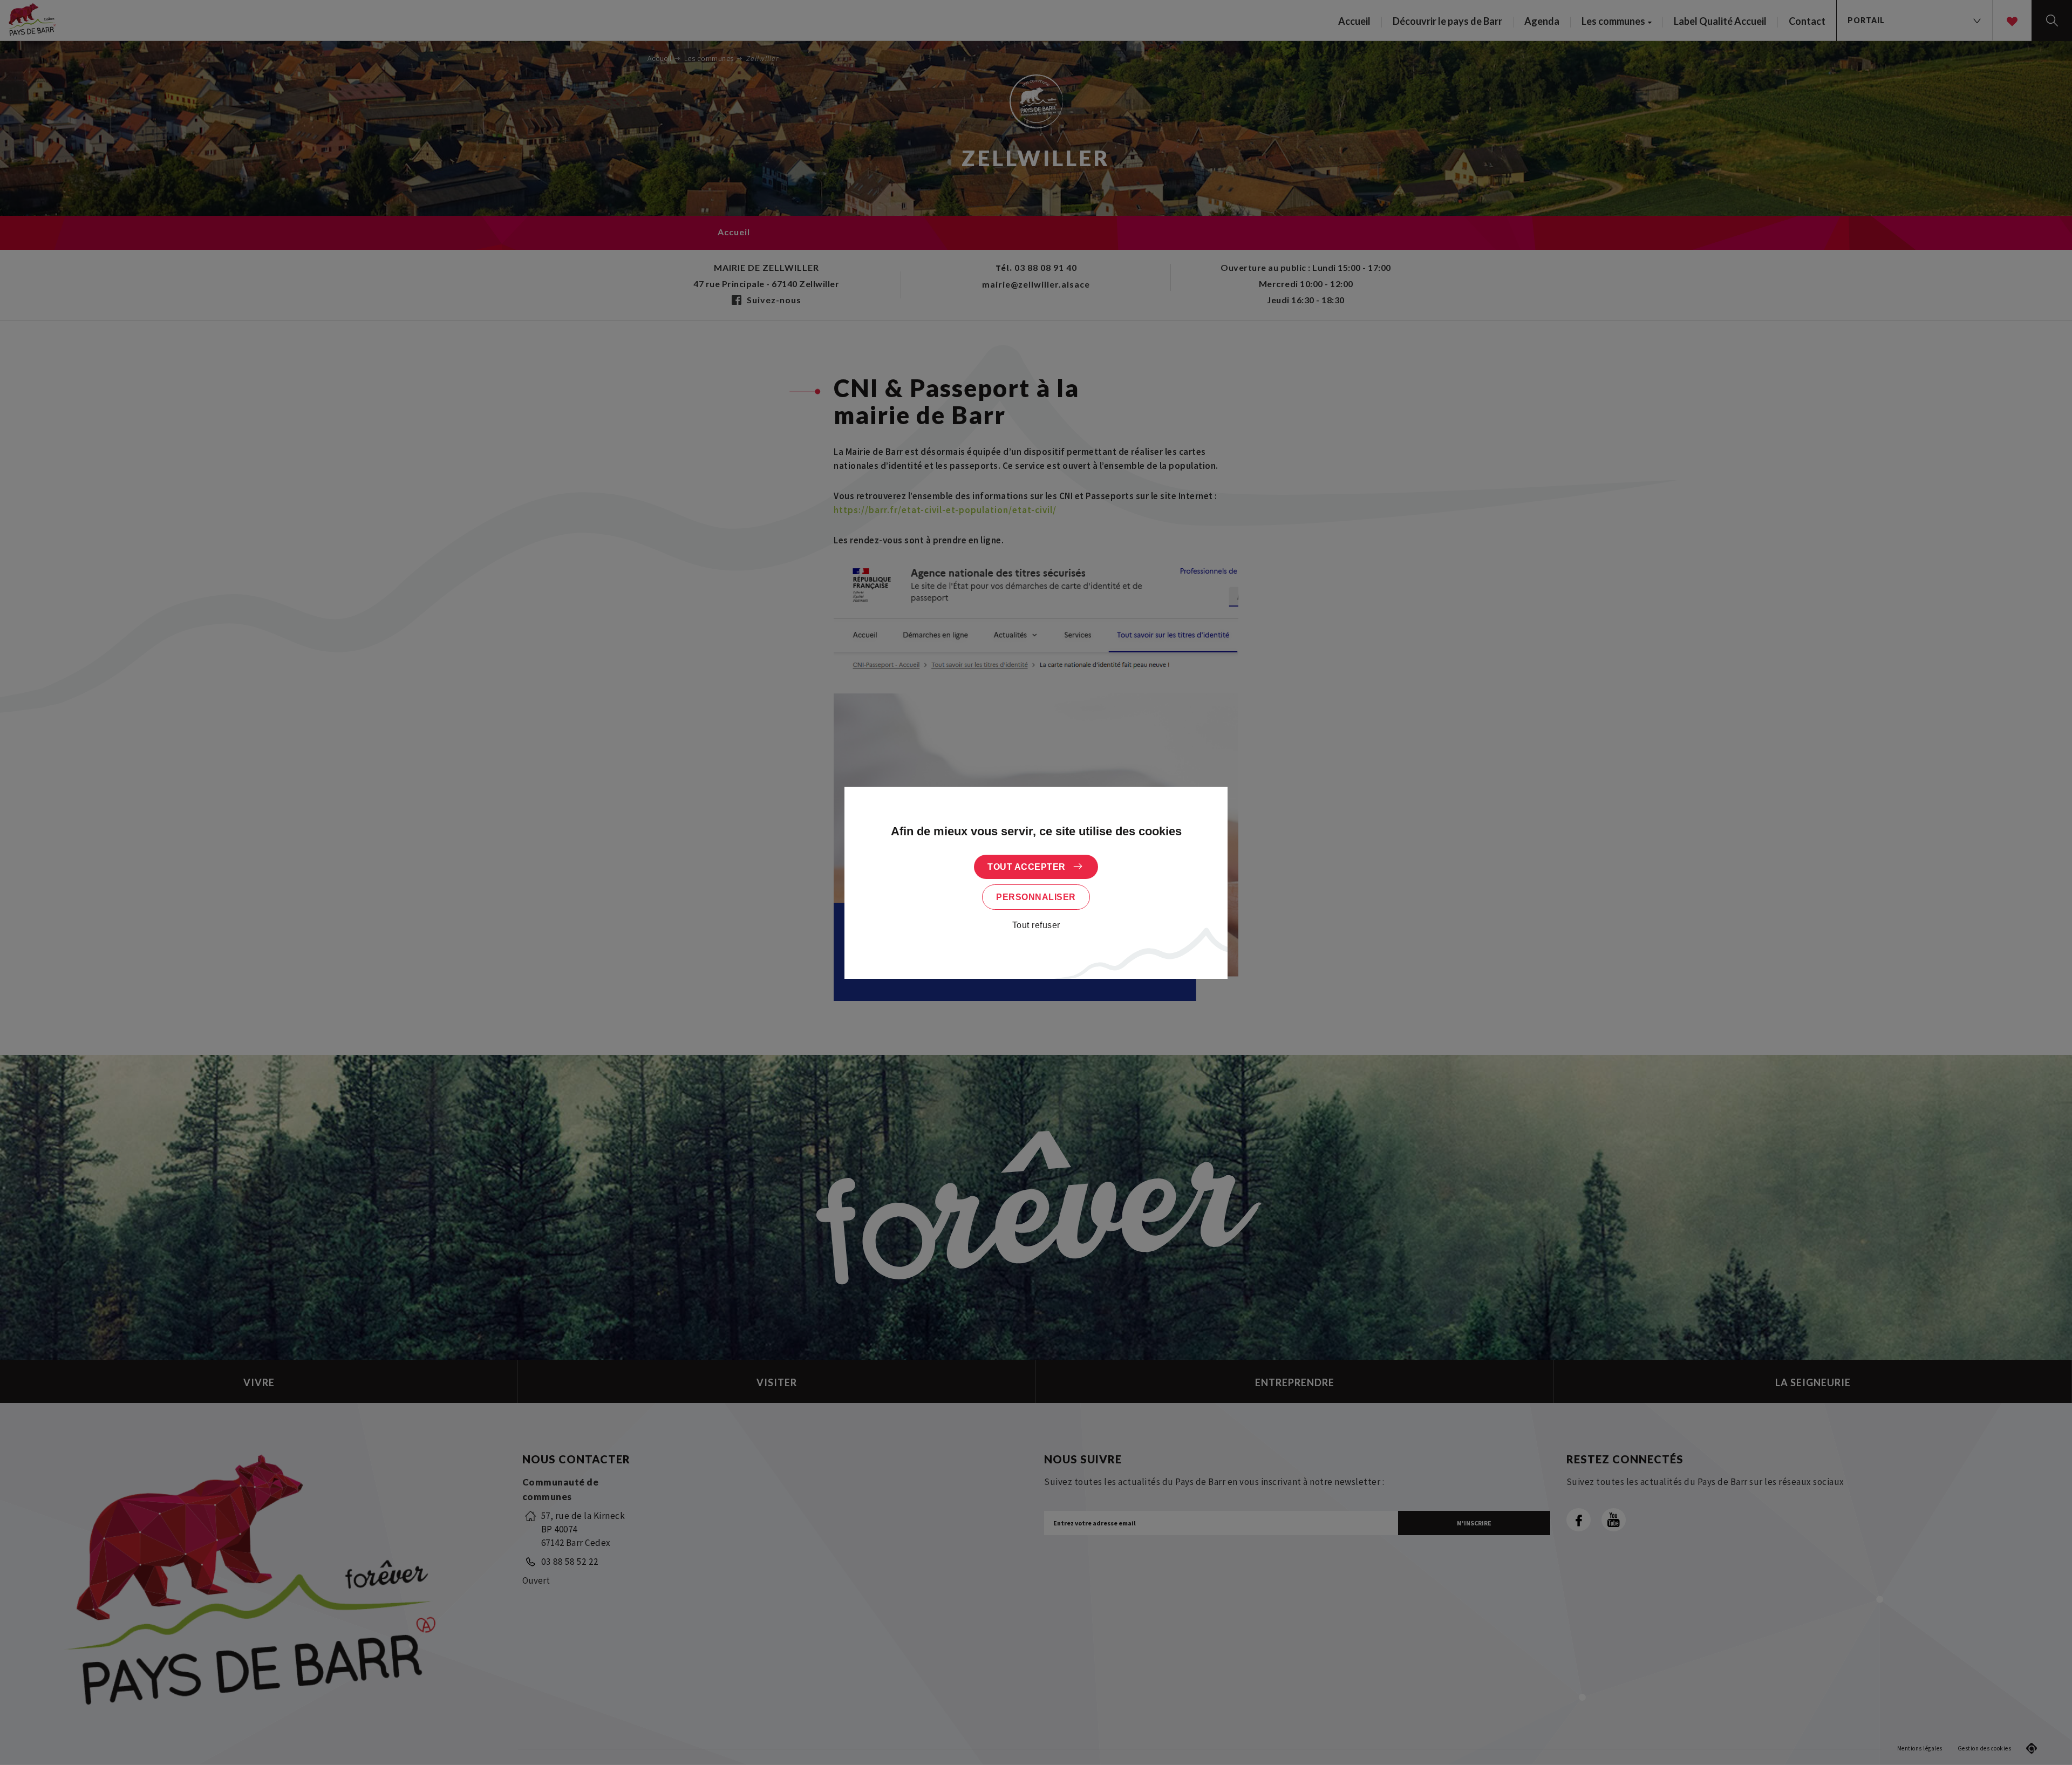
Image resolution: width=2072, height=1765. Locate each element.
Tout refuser (1036, 925)
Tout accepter (1027, 867)
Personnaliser (1036, 897)
